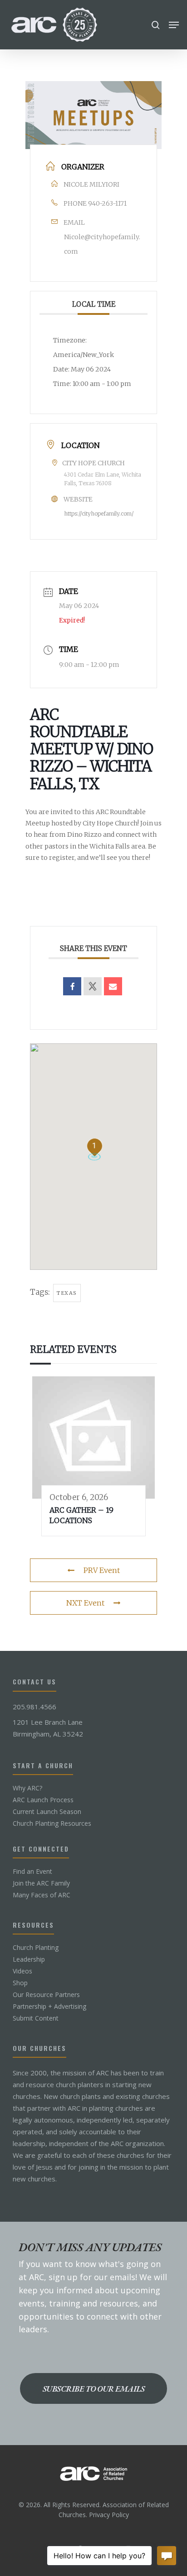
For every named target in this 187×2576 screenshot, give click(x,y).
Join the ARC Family (41, 1883)
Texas (67, 1293)
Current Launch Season (47, 1812)
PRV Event (102, 1570)
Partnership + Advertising (49, 2007)
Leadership (29, 1959)
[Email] (113, 986)
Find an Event (32, 1872)
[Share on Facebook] (72, 986)
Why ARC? (27, 1788)
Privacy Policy (109, 2515)
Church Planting (36, 1948)
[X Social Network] (93, 986)
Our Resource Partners (46, 1995)
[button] (174, 25)
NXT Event (85, 1603)
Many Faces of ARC (42, 1895)
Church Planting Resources (52, 1823)
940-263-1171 (107, 203)
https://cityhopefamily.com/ (99, 514)
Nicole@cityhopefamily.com (102, 244)
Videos (22, 1971)
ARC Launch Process (43, 1800)
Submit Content (36, 2018)
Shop (20, 1983)
